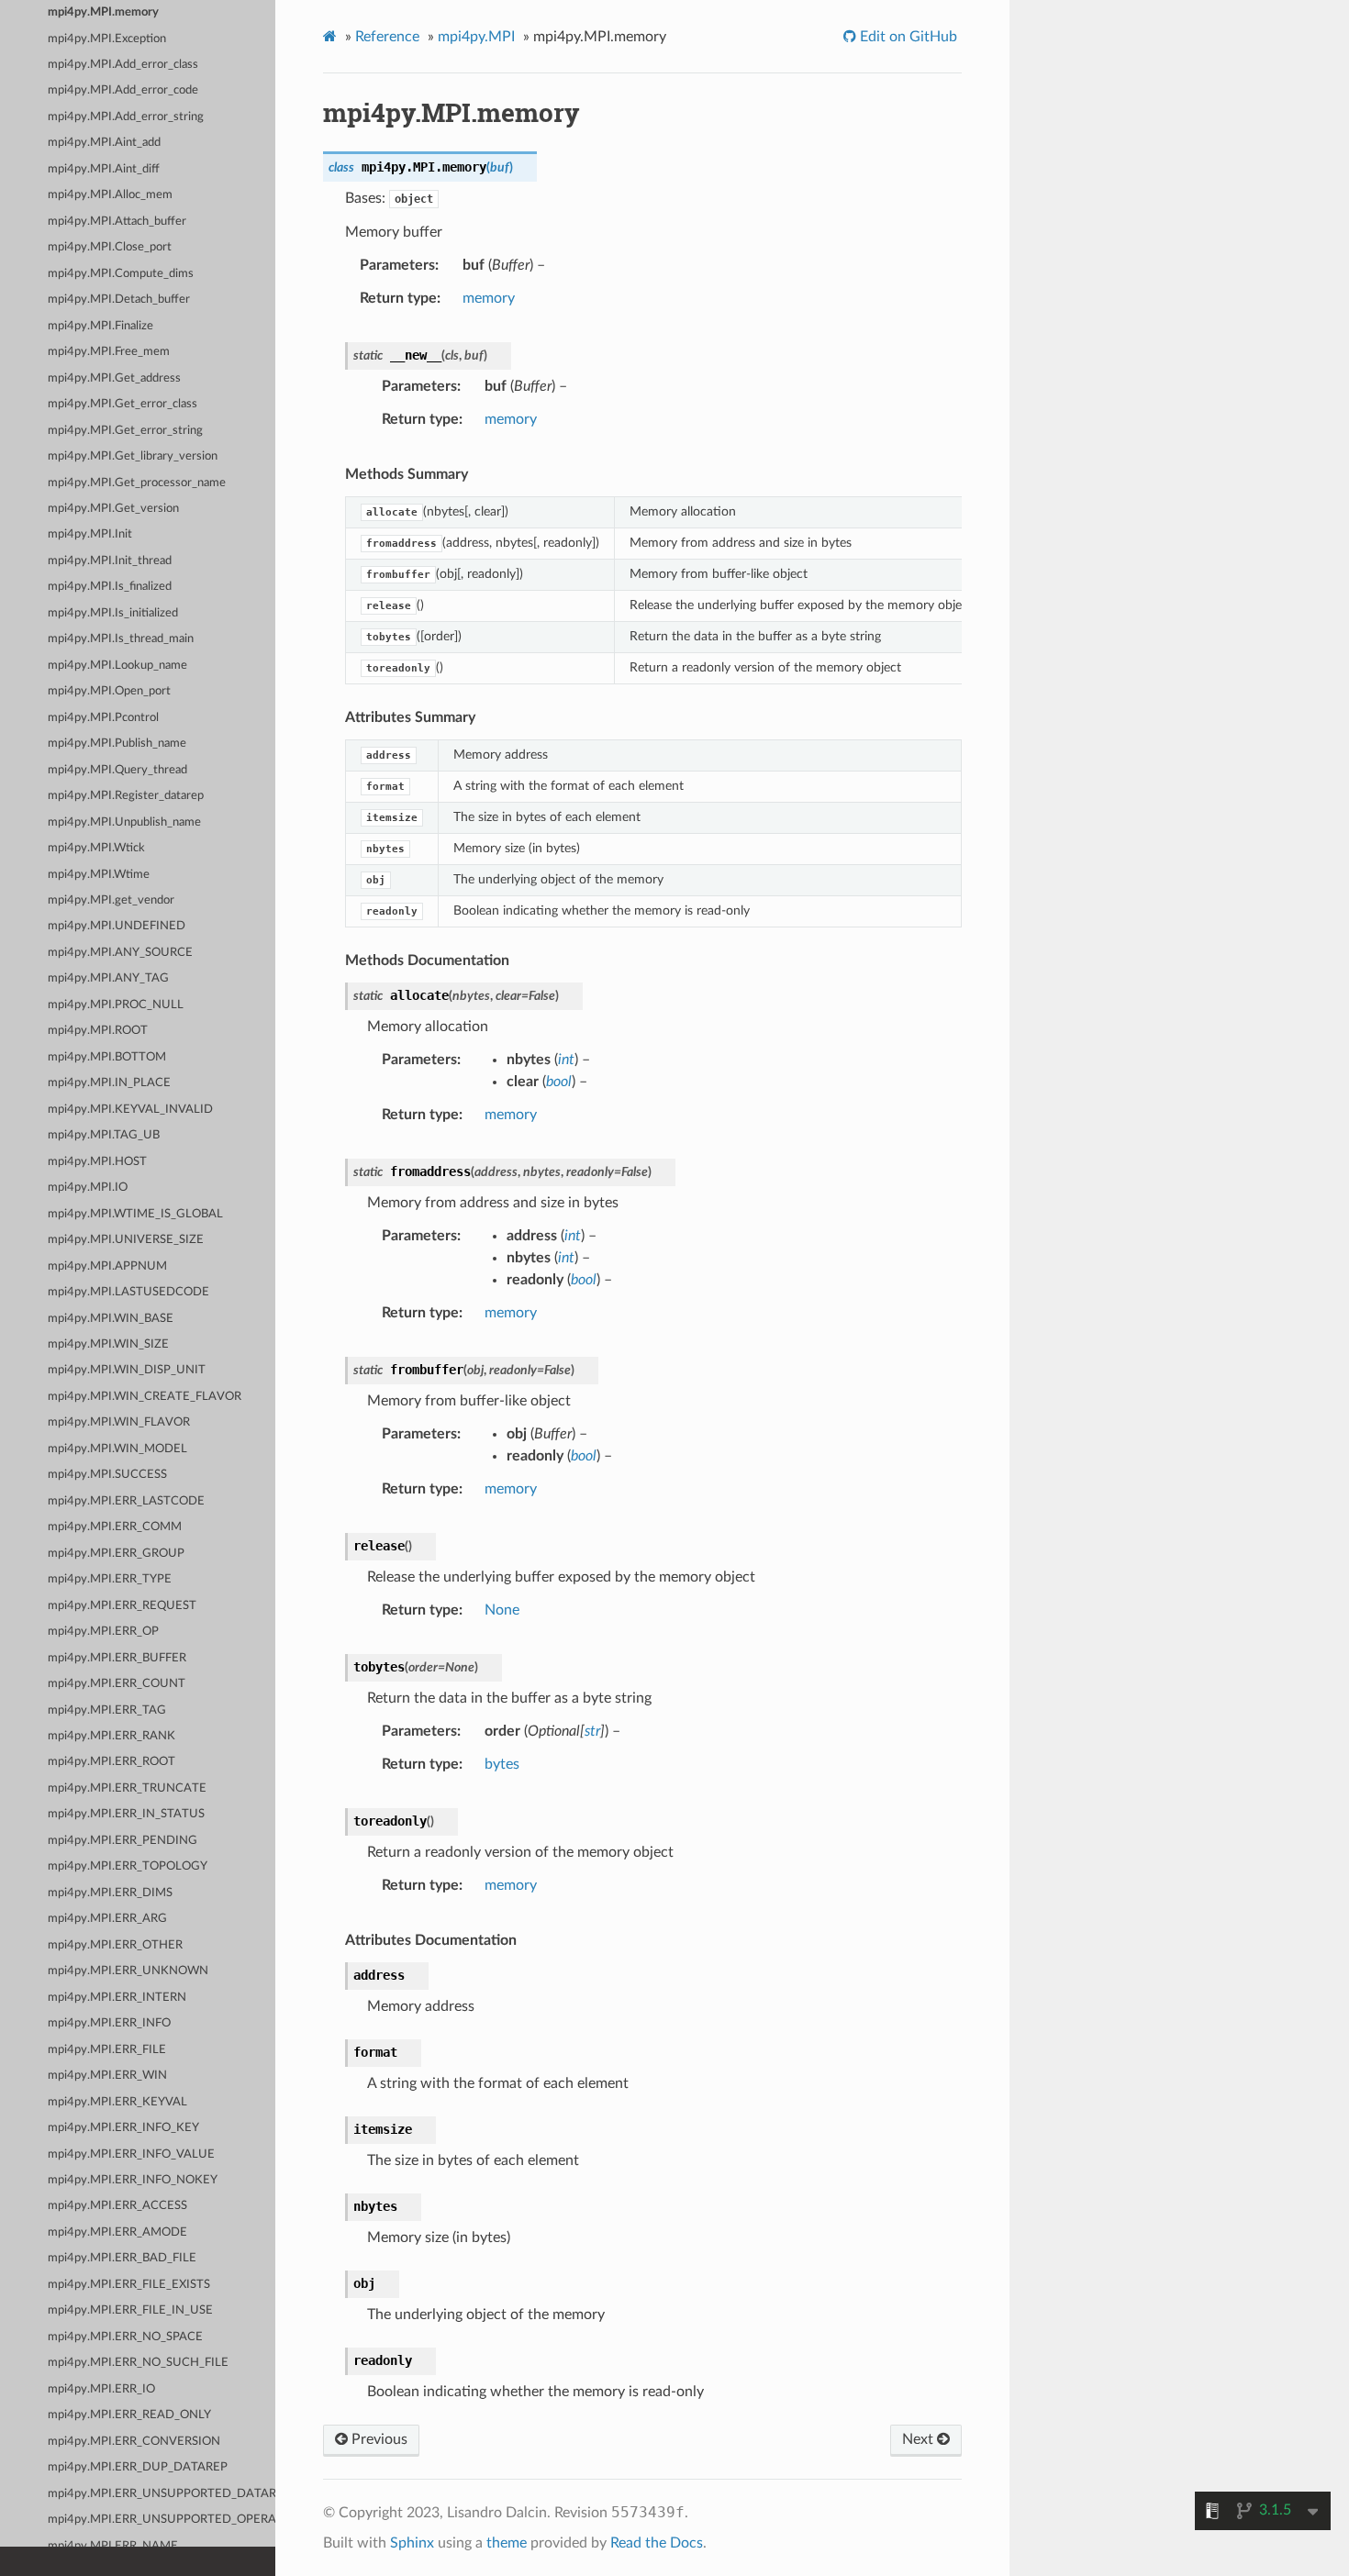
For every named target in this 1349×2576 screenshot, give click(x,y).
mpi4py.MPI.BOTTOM (107, 1057)
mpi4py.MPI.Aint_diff (104, 169)
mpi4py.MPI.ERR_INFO (109, 2023)
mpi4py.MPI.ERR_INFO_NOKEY (133, 2180)
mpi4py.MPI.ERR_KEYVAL (117, 2102)
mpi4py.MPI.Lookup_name (117, 666)
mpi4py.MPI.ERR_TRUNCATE (127, 1788)
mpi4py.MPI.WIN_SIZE (108, 1344)
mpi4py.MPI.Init (90, 534)
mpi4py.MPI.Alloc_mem (110, 195)
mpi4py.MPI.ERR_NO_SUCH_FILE (138, 2363)
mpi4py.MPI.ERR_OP (103, 1632)
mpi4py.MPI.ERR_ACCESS (117, 2206)
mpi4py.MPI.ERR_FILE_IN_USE (130, 2310)
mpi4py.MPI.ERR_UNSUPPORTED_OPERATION (162, 2520)
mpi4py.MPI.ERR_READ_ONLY (129, 2415)
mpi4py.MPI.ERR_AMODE (117, 2232)
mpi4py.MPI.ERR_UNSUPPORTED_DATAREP (162, 2494)
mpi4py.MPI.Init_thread (110, 561)
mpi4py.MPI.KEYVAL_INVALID (130, 1110)
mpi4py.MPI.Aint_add (104, 143)
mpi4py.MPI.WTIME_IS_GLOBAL (135, 1214)
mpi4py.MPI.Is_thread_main (121, 639)
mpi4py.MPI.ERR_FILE (107, 2050)
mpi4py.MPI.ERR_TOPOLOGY (128, 1866)
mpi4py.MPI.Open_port (109, 691)
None (502, 1610)
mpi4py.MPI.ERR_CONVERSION (134, 2442)
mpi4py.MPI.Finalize (100, 326)
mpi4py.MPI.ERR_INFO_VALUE (131, 2154)
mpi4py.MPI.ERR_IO (101, 2389)
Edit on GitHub (907, 37)
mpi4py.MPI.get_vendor (111, 900)
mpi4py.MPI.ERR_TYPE (110, 1579)
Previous (378, 2439)
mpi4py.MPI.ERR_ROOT (111, 1762)
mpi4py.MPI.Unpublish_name (124, 822)
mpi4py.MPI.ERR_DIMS (110, 1893)
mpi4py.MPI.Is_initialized (113, 613)
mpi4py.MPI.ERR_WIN (107, 2076)
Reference (387, 37)
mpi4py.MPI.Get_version (113, 509)
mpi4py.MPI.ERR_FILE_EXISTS (129, 2285)
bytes (502, 1764)
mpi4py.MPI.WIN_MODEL (117, 1449)
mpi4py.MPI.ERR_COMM (115, 1527)
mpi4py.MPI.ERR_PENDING (123, 1841)
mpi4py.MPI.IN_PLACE (109, 1083)
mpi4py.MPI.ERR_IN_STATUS (126, 1814)
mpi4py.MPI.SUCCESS (107, 1475)
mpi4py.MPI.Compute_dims (121, 274)
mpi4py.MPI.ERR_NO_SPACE (125, 2337)
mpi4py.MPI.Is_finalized (110, 587)
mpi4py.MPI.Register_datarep (126, 796)
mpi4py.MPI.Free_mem (109, 352)
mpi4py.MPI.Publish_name (117, 744)
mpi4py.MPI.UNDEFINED (117, 926)
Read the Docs (657, 2543)
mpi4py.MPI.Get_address (114, 378)
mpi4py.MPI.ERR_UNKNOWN (128, 1971)
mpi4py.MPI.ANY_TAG (108, 978)
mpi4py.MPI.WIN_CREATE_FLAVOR (145, 1397)
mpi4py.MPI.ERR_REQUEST (122, 1606)
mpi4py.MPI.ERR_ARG (107, 1919)
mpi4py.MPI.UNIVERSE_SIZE (126, 1240)
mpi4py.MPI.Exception (107, 39)
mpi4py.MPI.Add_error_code (123, 90)
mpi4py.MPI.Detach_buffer (119, 300)
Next (920, 2439)
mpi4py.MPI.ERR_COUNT (117, 1684)
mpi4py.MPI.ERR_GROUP (116, 1554)
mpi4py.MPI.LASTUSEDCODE (128, 1292)
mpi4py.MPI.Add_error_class (123, 65)
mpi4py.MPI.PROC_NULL (116, 1005)
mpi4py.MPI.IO (88, 1188)
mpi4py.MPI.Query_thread (117, 770)
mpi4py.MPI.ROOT (98, 1031)
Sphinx (412, 2543)
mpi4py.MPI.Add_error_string (126, 117)
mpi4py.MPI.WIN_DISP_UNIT (127, 1370)
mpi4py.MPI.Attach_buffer (117, 222)
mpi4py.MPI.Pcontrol (103, 718)
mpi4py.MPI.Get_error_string (125, 431)
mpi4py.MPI (476, 37)
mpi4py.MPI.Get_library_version (133, 456)
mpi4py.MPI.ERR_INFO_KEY (123, 2128)
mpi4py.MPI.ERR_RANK (111, 1736)
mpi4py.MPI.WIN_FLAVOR (119, 1422)
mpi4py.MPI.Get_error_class (123, 404)
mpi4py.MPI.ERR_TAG (107, 1710)
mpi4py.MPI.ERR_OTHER (115, 1945)
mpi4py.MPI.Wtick (96, 848)
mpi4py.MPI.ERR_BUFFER (117, 1658)
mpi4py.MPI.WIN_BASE (111, 1319)
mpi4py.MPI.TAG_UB (104, 1135)
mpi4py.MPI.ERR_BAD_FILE (122, 2258)
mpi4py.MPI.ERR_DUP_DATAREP (138, 2467)
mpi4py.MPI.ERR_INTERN (117, 1998)
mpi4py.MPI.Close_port (110, 247)
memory (489, 298)
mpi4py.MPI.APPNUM (107, 1266)
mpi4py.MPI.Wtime (99, 875)
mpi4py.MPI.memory (103, 12)
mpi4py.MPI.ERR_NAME (113, 2546)
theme (507, 2543)
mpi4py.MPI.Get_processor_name (137, 483)
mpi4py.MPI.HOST (97, 1162)
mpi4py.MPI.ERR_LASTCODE (126, 1501)
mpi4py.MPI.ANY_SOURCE (120, 953)
